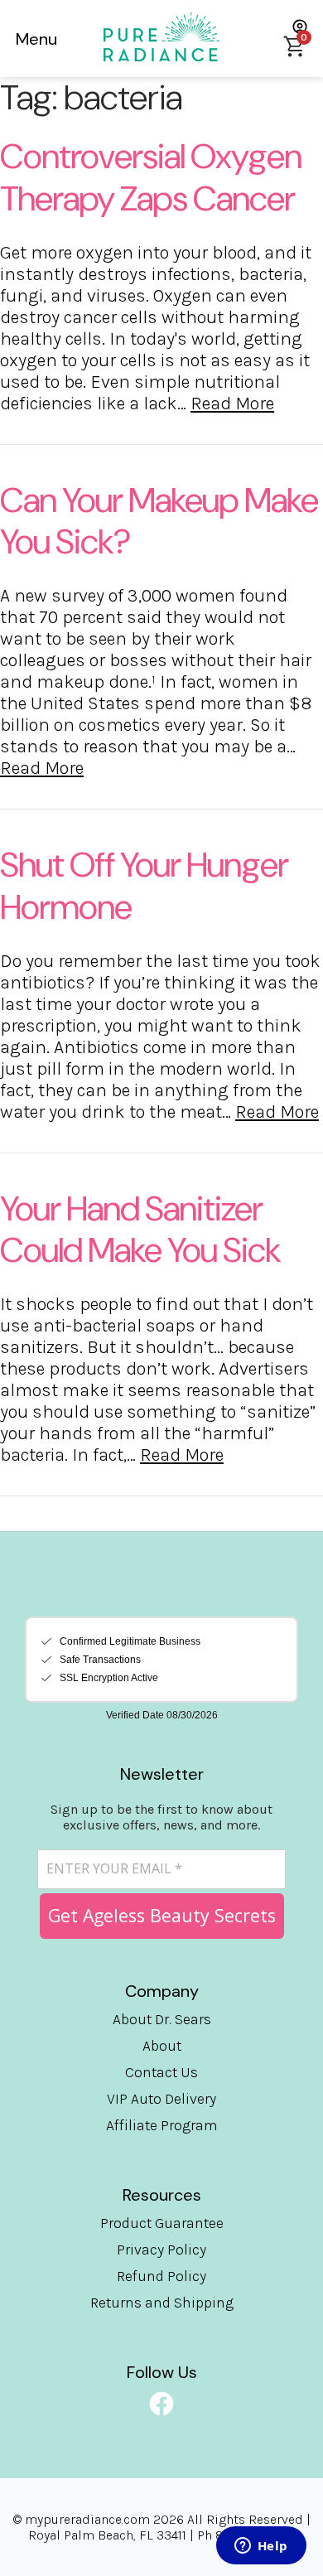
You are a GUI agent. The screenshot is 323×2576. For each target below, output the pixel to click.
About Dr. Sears (162, 2019)
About (162, 2046)
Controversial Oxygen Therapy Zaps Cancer (151, 177)
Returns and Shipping (162, 2303)
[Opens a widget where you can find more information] (261, 2547)
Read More (232, 404)
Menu (36, 39)
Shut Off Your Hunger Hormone (144, 886)
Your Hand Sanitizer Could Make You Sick (140, 1230)
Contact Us (161, 2072)
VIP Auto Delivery (161, 2099)
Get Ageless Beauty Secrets (162, 1915)
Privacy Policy (161, 2250)
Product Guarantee (162, 2223)
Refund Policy (161, 2276)
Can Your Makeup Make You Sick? (159, 521)
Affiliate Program (162, 2125)
